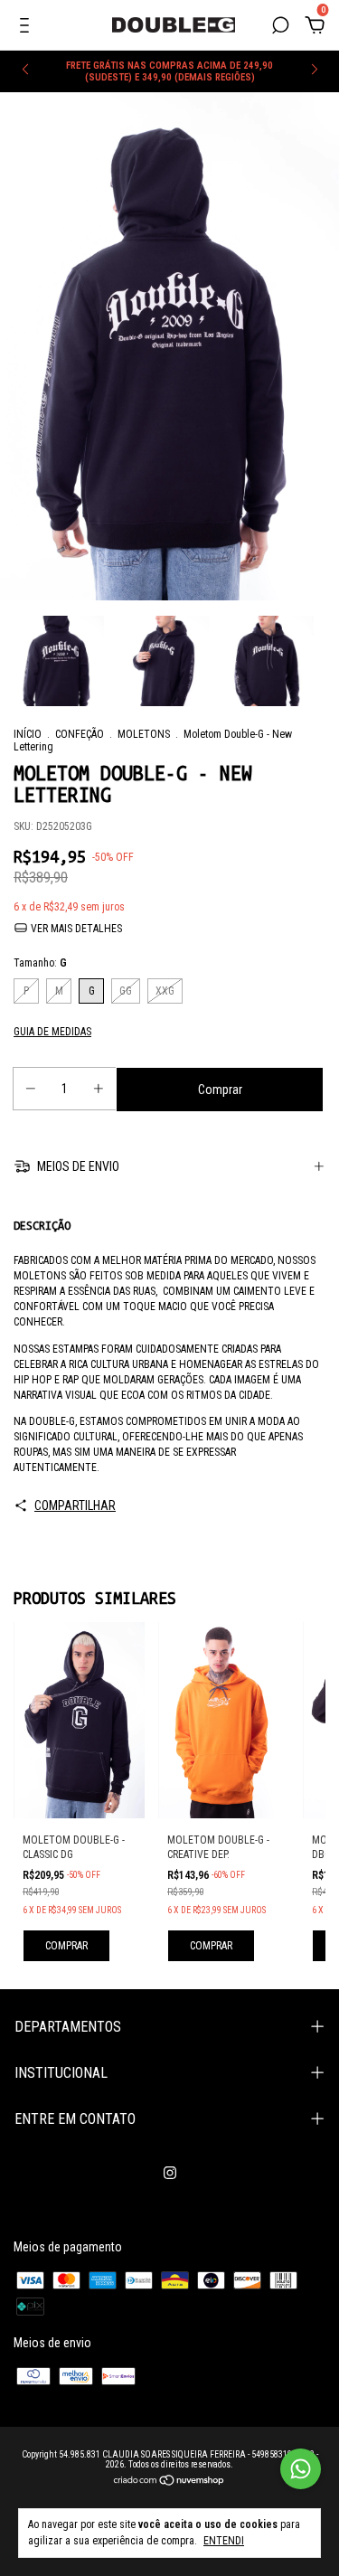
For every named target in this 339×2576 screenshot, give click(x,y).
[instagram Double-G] (170, 2173)
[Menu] (28, 28)
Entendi (224, 2541)
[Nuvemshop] (169, 2482)
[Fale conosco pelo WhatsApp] (301, 2469)
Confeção (80, 734)
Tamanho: (40, 963)
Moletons (144, 734)
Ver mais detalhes (75, 929)
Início (28, 734)
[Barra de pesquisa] (280, 28)
